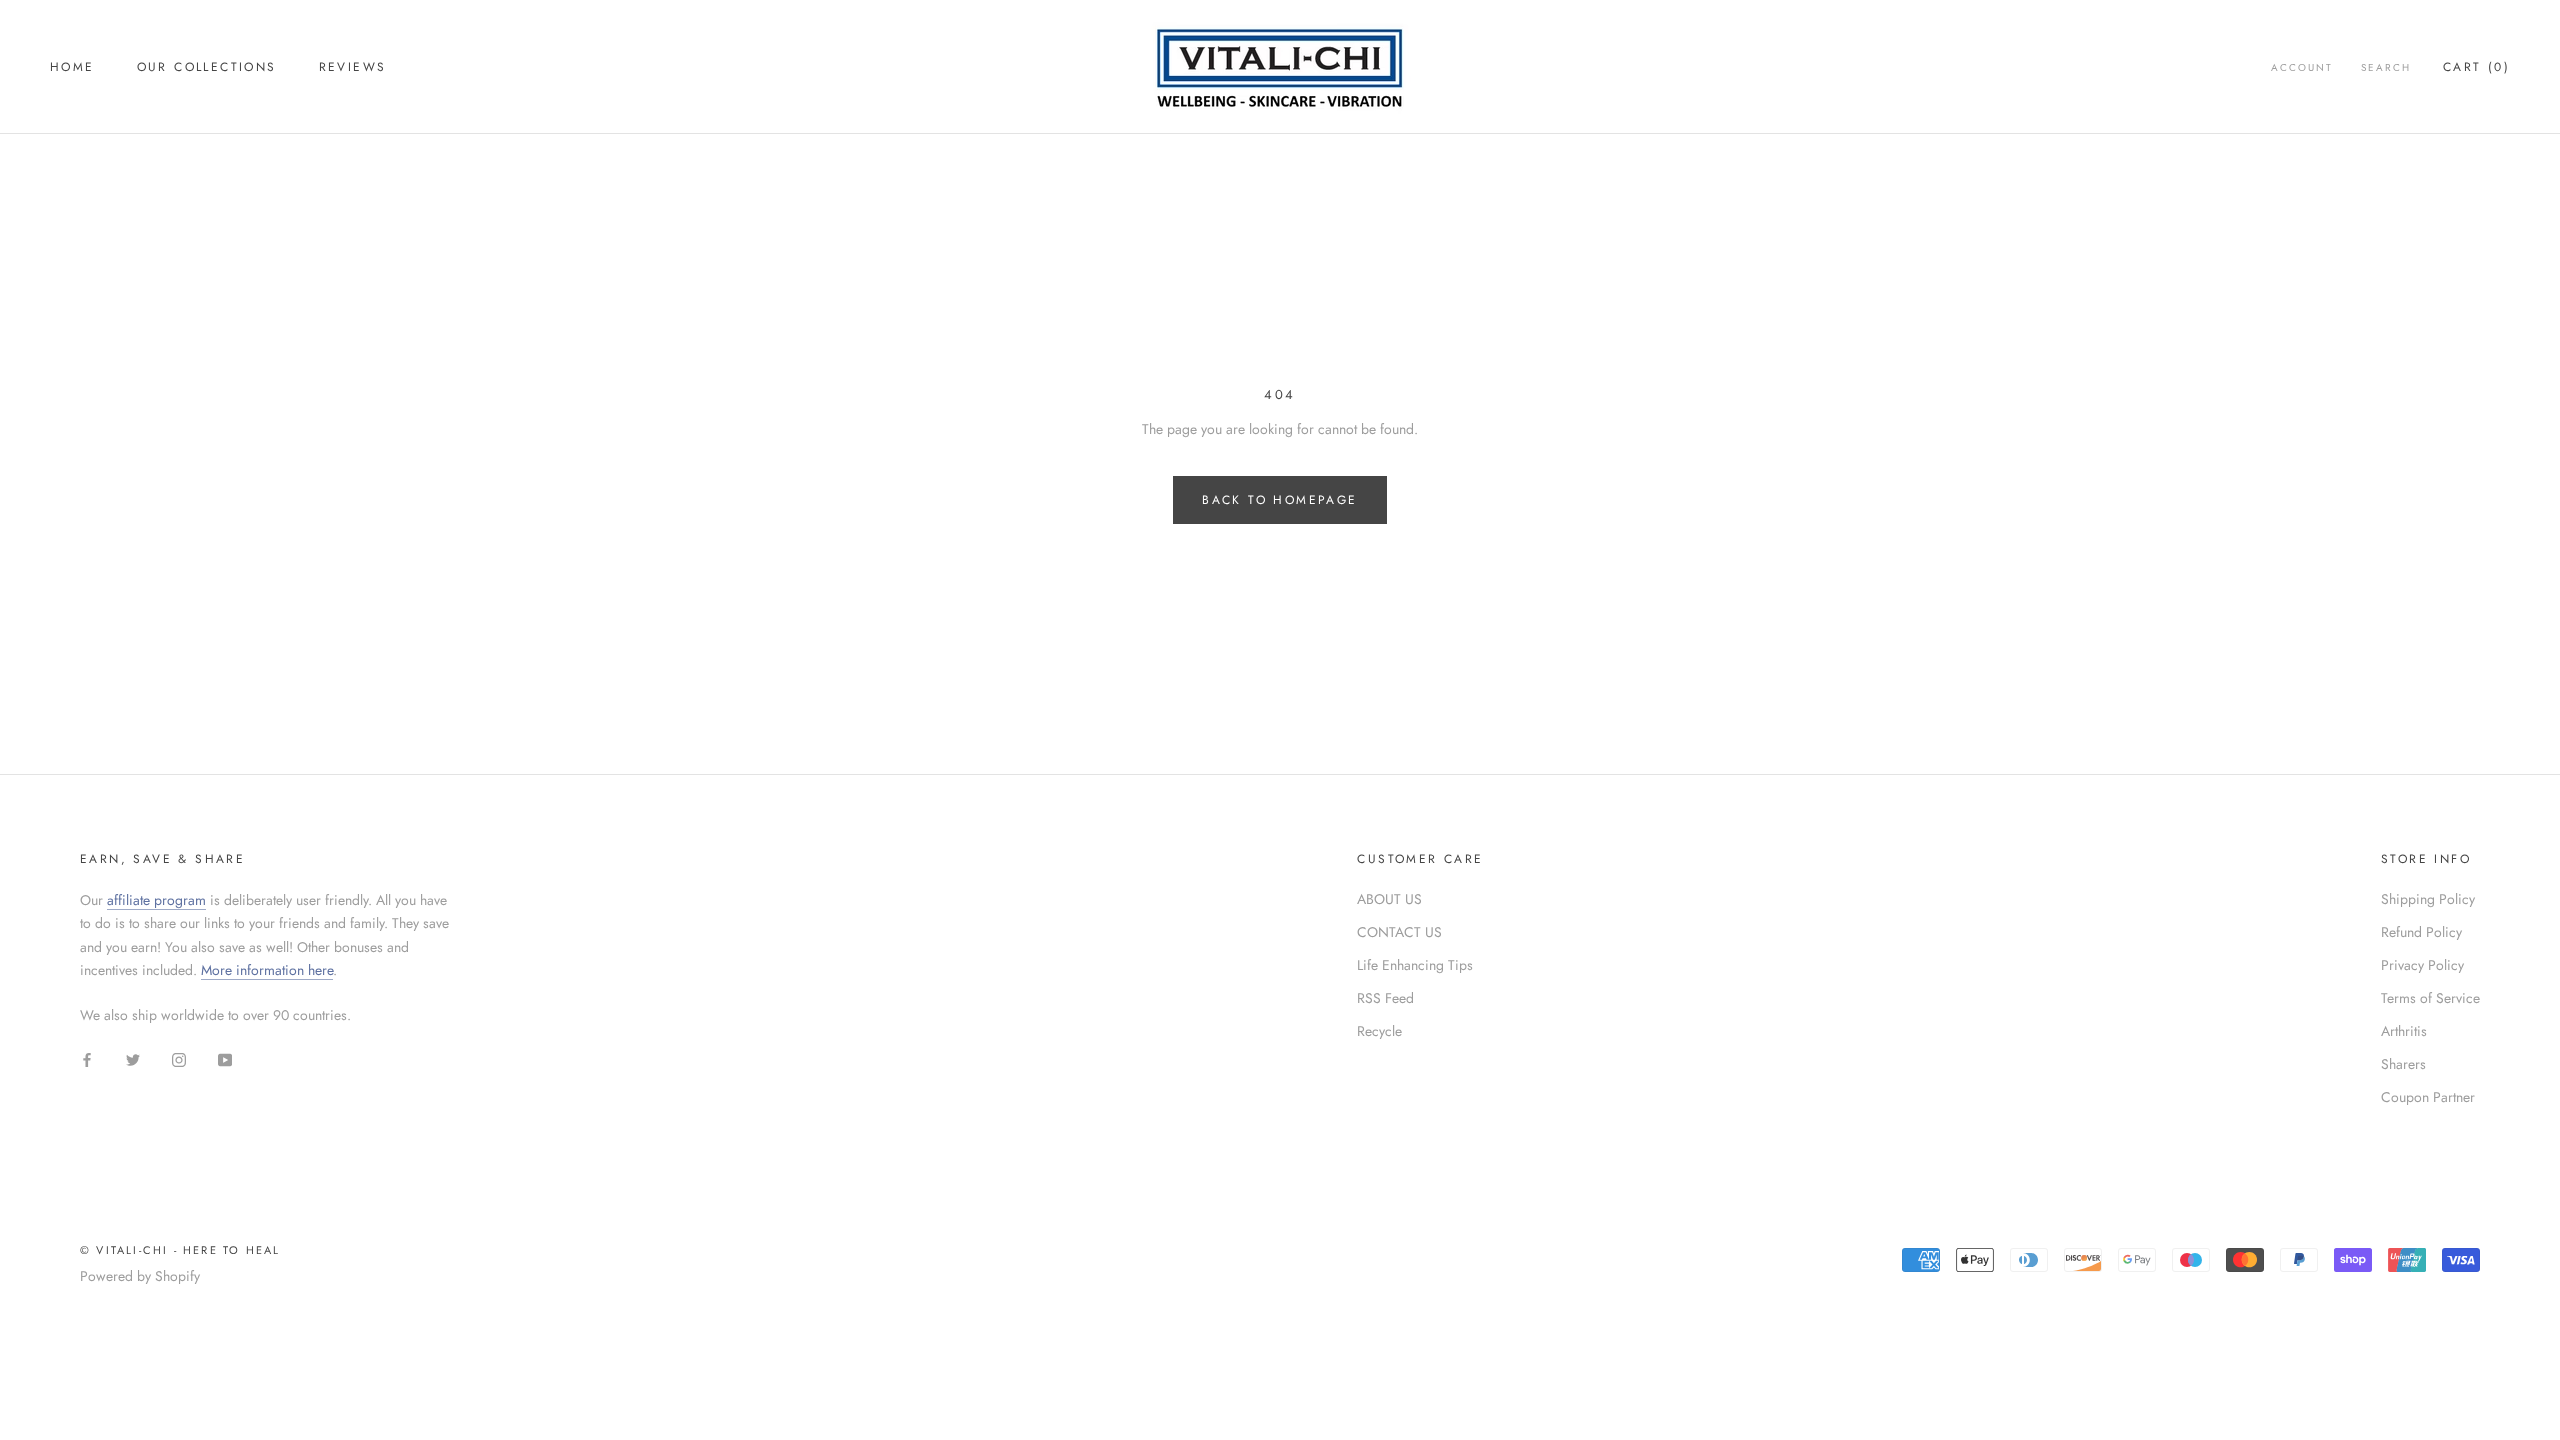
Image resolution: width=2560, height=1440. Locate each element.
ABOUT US (1389, 899)
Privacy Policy (2422, 965)
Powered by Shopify (140, 1276)
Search (2386, 67)
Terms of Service (2430, 998)
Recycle (1379, 1031)
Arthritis (2404, 1031)
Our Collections (207, 67)
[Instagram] (179, 1058)
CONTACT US (1399, 932)
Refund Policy (2421, 932)
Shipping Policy (2428, 899)
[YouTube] (225, 1058)
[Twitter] (133, 1058)
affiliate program (156, 900)
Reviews (353, 67)
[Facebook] (87, 1058)
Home (72, 67)
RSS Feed (1385, 998)
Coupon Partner (2428, 1097)
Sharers (2403, 1064)
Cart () (2476, 67)
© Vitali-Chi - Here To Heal (180, 1250)
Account (2302, 67)
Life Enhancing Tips (1415, 965)
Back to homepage (1279, 500)
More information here (267, 970)
